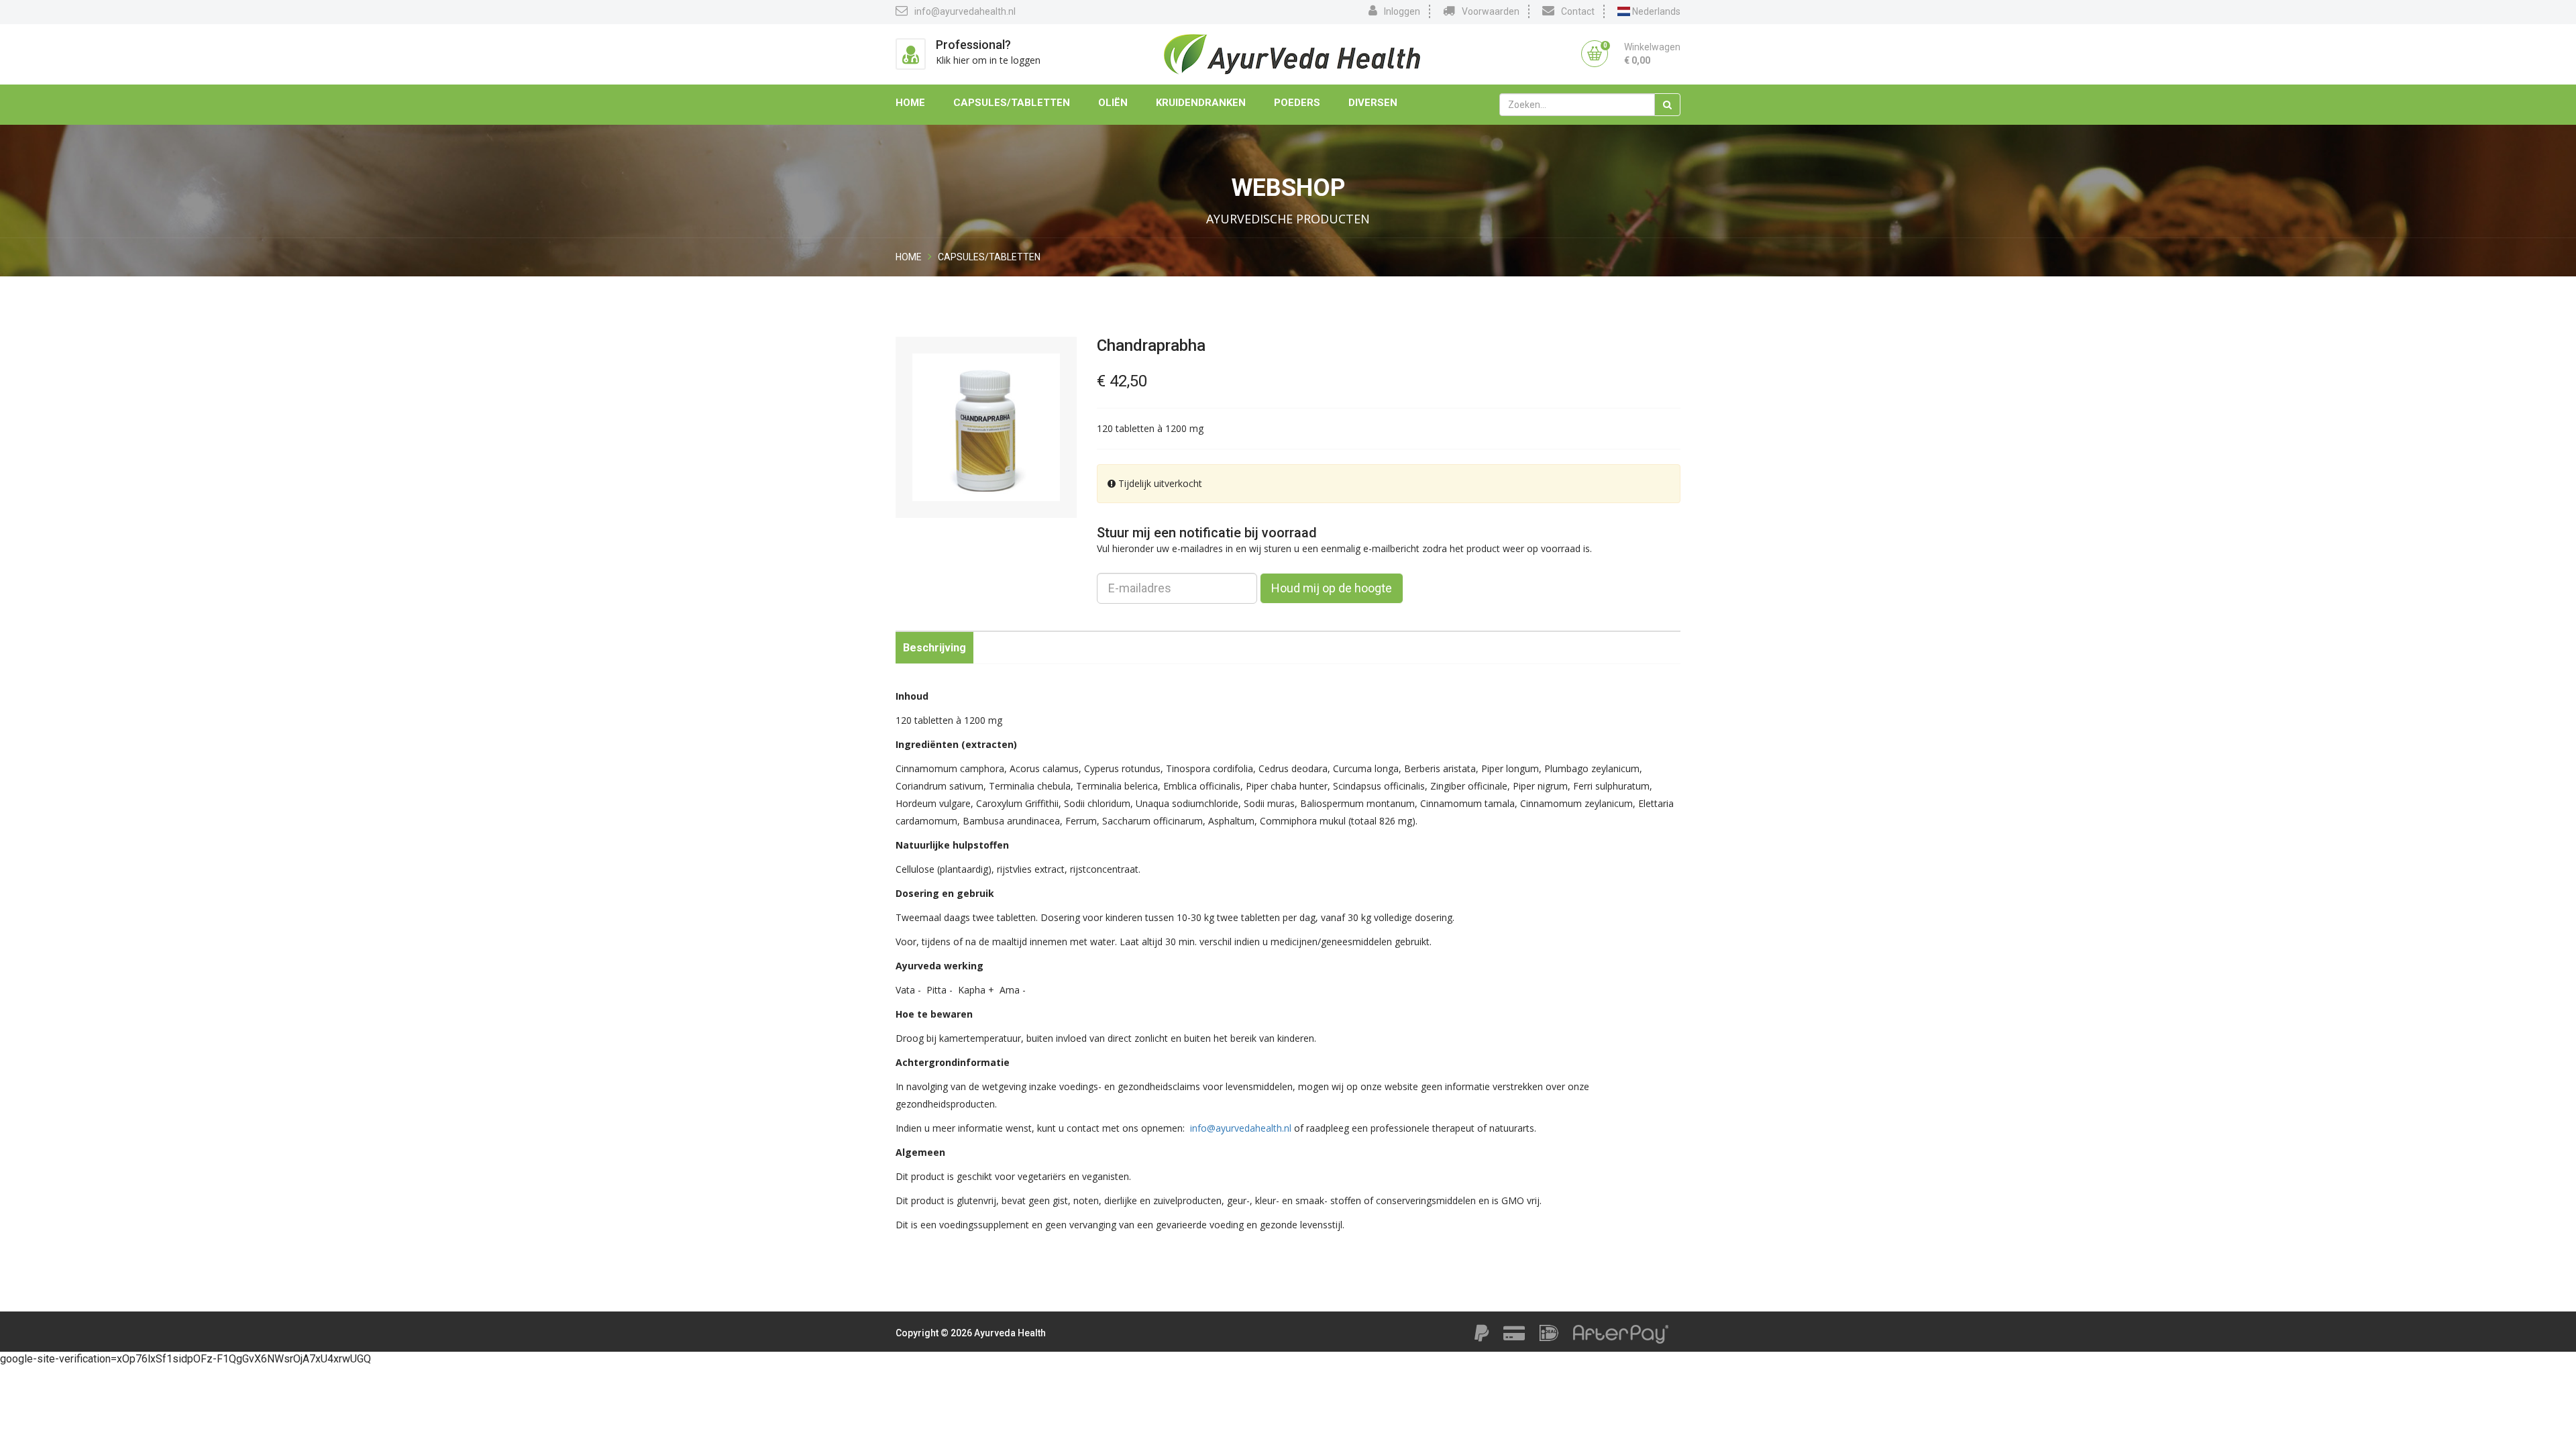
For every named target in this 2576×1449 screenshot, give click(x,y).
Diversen (1373, 103)
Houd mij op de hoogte (1332, 588)
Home (910, 103)
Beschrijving (934, 648)
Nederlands (1655, 11)
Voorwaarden (1491, 11)
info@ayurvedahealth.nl (965, 11)
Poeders (1297, 103)
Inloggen (1402, 11)
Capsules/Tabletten (1012, 103)
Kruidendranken (1201, 103)
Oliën (1113, 103)
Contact (1578, 11)
